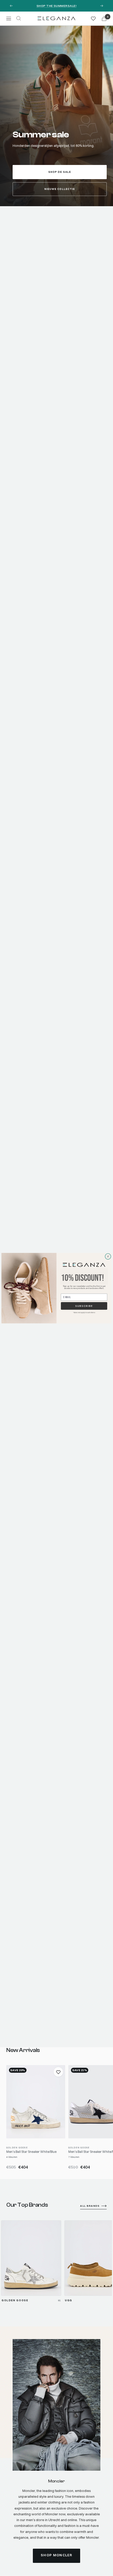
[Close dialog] (108, 1256)
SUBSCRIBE (84, 1306)
